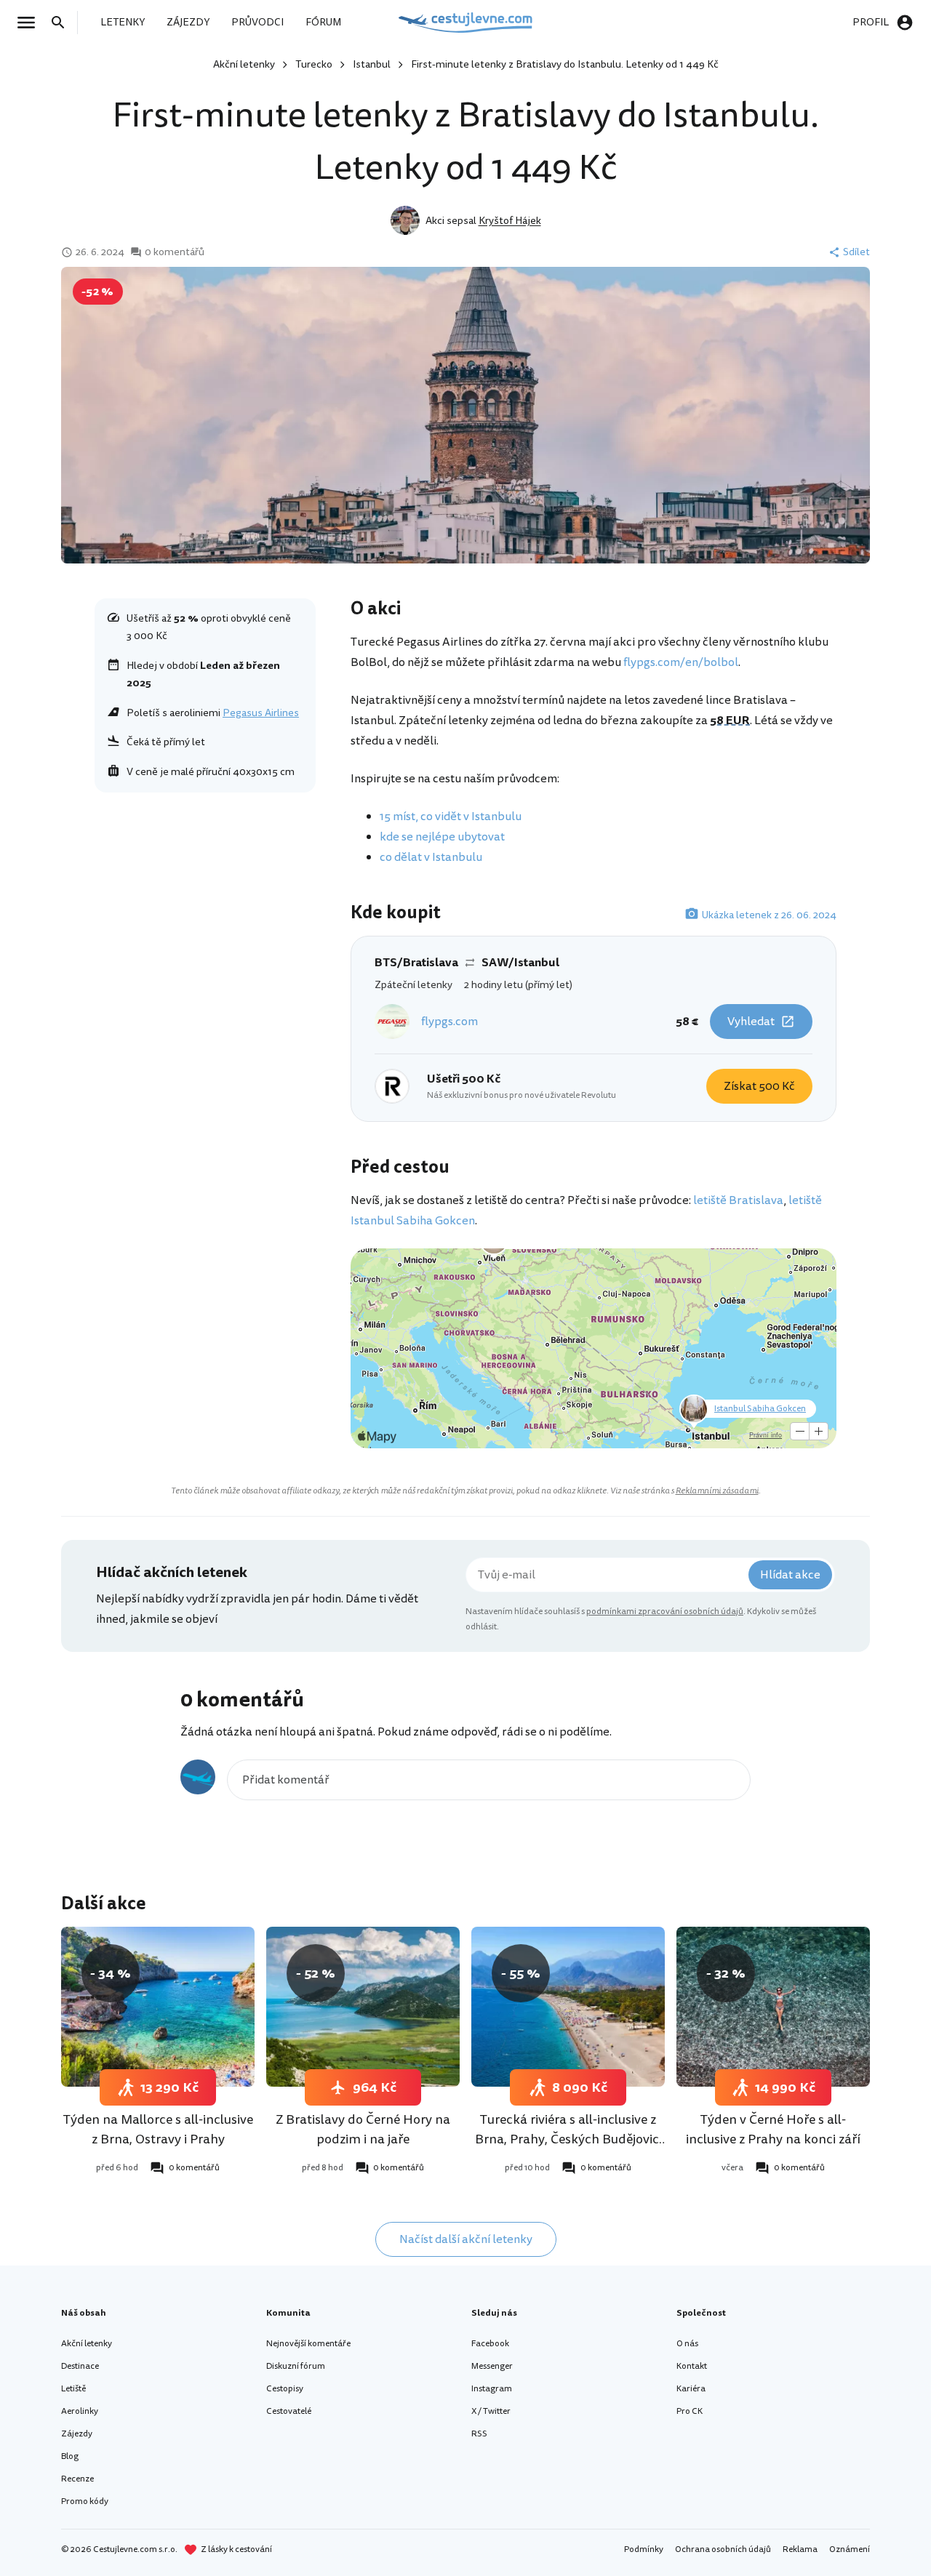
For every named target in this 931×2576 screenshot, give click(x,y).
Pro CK (690, 2411)
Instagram (492, 2389)
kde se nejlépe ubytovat (442, 837)
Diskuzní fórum (296, 2366)
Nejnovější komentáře (308, 2344)
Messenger (492, 2366)
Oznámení (850, 2549)
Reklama (800, 2549)
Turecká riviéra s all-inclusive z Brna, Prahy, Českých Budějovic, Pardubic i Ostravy (568, 2139)
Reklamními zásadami (717, 1491)
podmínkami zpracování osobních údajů (665, 1612)
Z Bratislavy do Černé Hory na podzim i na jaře (363, 2129)
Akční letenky (244, 64)
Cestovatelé (289, 2411)
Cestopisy (285, 2389)
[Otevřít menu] (31, 23)
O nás (687, 2344)
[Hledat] (63, 23)
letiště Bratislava (738, 1200)
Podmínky (644, 2549)
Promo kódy (85, 2501)
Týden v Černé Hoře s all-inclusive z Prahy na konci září (773, 2129)
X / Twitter (491, 2411)
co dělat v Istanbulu (431, 857)
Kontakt (692, 2366)
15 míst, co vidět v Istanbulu (451, 816)
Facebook (490, 2344)
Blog (70, 2456)
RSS (479, 2434)
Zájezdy (77, 2434)
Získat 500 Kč (759, 1086)
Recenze (77, 2479)
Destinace (80, 2366)
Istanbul (372, 64)
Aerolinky (80, 2411)
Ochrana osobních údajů (723, 2549)
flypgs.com (449, 1022)
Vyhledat (751, 1022)
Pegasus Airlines (261, 713)
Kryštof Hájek (510, 221)
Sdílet (856, 252)
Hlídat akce (790, 1575)
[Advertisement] (205, 907)
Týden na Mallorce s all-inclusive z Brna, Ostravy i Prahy (158, 2129)
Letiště (73, 2389)
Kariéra (691, 2389)
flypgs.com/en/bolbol (681, 662)
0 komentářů (175, 252)
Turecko (314, 64)
